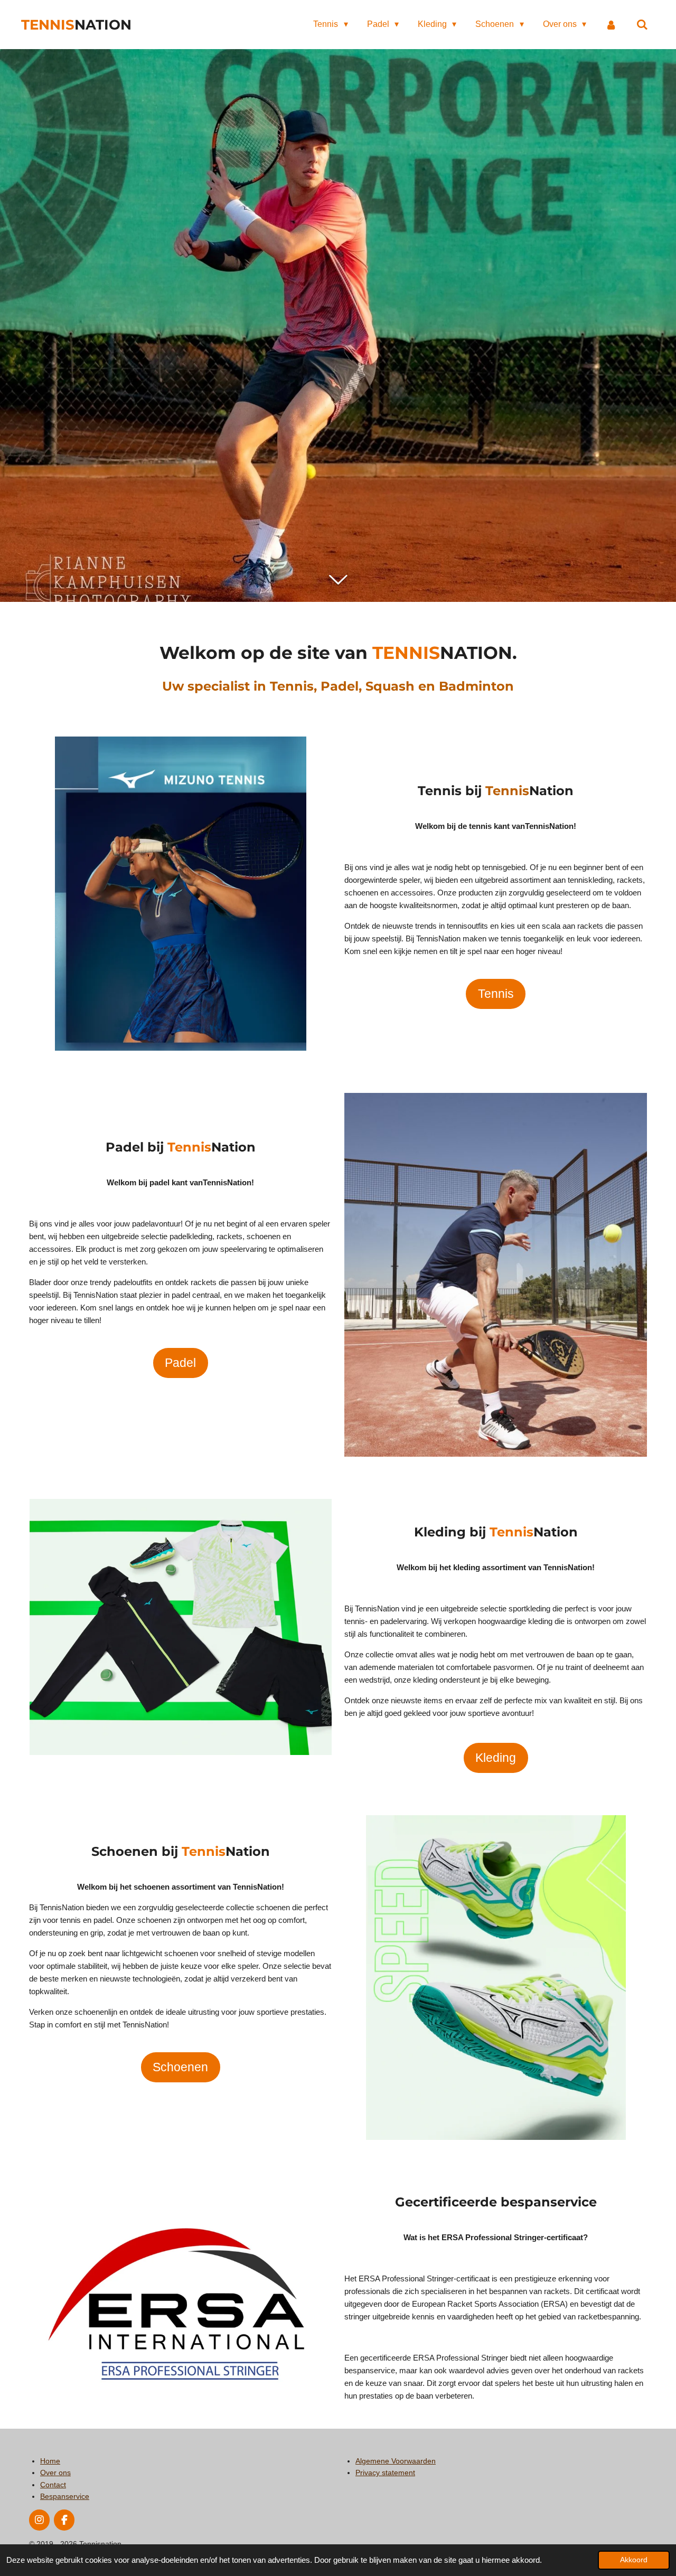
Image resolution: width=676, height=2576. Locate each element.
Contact (53, 2485)
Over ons (55, 2473)
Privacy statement (385, 2473)
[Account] (611, 25)
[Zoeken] (642, 25)
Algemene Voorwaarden (396, 2461)
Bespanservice (65, 2496)
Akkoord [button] (634, 2560)
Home (50, 2461)
